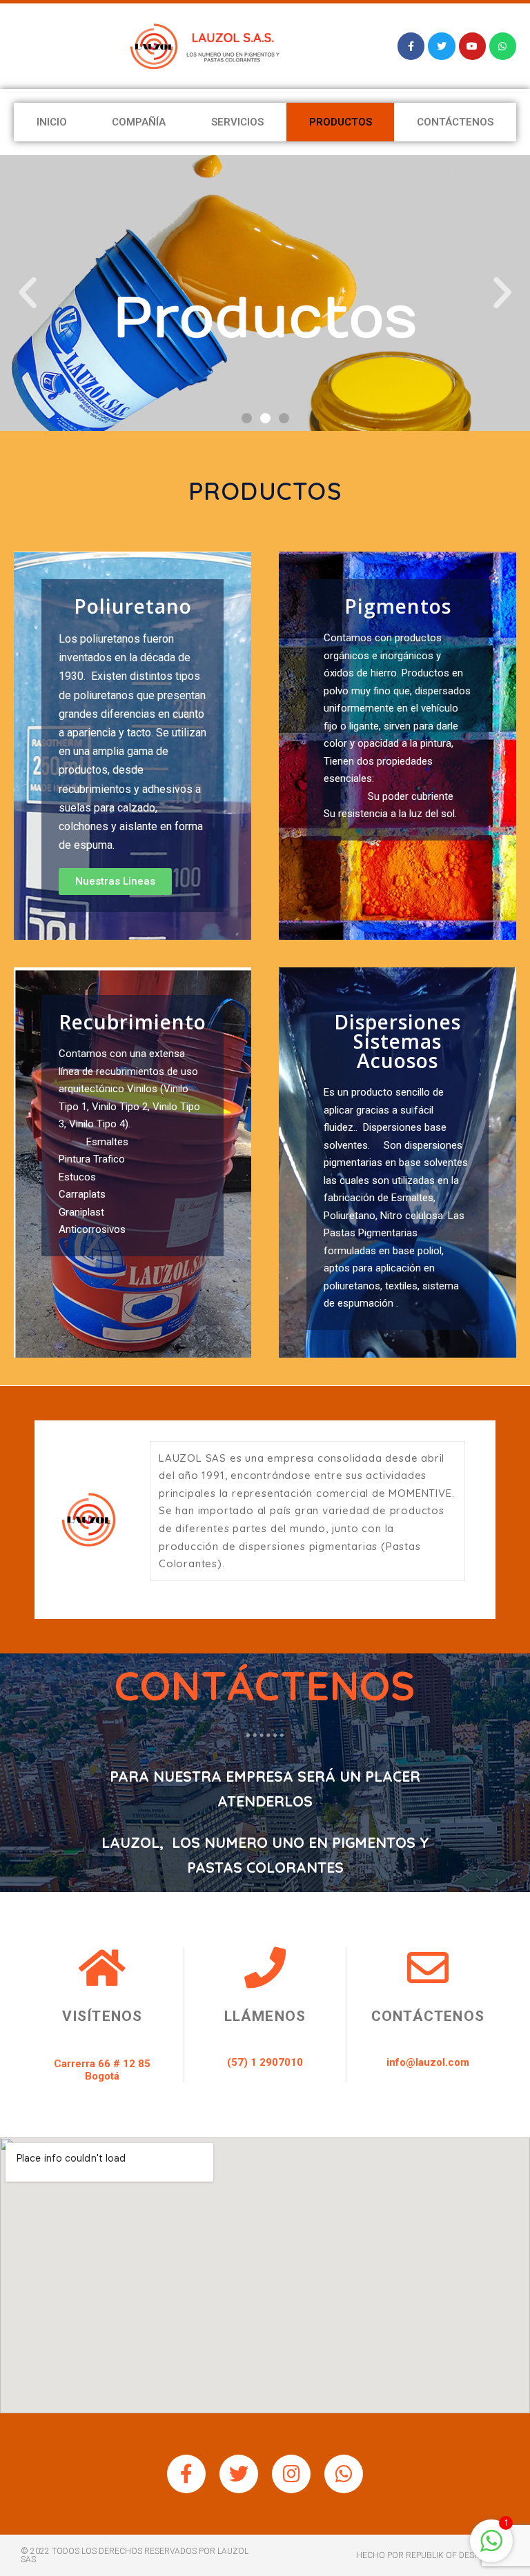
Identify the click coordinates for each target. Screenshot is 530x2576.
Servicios (237, 122)
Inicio (52, 122)
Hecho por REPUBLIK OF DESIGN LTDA (433, 2555)
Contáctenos (455, 122)
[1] (491, 2548)
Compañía (139, 122)
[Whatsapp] (344, 2474)
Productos (341, 122)
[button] (247, 418)
